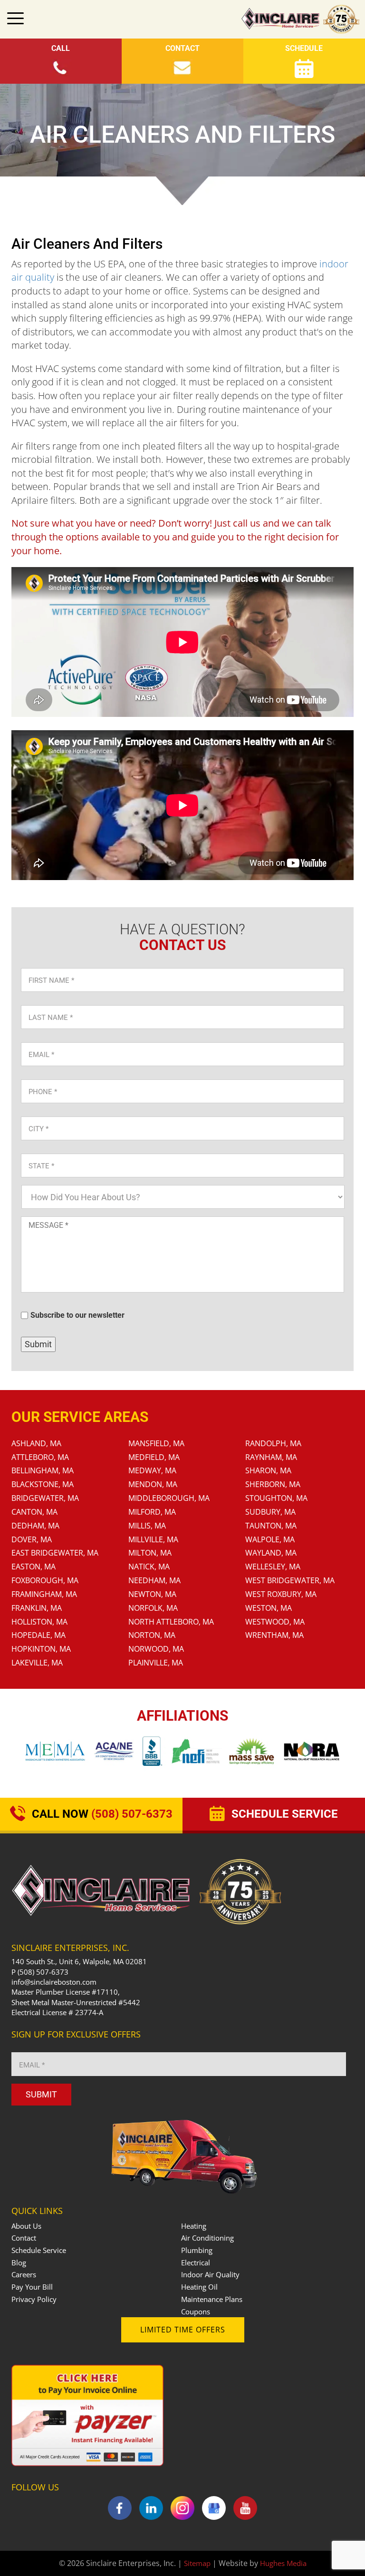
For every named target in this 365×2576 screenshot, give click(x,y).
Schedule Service (39, 2250)
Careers (24, 2274)
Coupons (196, 2312)
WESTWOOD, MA (275, 1622)
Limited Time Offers (183, 2330)
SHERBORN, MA (273, 1484)
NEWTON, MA (152, 1594)
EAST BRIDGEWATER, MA (55, 1553)
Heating (194, 2226)
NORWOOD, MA (156, 1649)
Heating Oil (199, 2287)
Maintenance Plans (212, 2299)
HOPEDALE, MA (38, 1635)
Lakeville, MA (37, 1663)
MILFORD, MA (152, 1512)
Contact (182, 48)
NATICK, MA (149, 1567)
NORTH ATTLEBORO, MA (171, 1622)
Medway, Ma (152, 1470)
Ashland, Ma (36, 1443)
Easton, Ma (34, 1567)
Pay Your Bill (32, 2287)
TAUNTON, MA (271, 1526)
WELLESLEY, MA (273, 1567)
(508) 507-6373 (43, 1972)
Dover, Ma (32, 1539)
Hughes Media (283, 2563)
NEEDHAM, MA (154, 1580)
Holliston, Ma (39, 1622)
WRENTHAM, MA (274, 1635)
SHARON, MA (268, 1470)
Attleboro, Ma (40, 1457)
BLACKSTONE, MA (43, 1484)
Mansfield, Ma (156, 1443)
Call (61, 48)
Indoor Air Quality (210, 2274)
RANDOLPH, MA (273, 1443)
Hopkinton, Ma (41, 1649)
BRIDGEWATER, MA (45, 1498)
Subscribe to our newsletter (77, 1315)
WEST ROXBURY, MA (281, 1594)
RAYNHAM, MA (271, 1457)
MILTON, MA (150, 1553)
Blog (19, 2263)
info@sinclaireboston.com (54, 1982)
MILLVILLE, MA (153, 1539)
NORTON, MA (152, 1635)
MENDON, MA (153, 1484)
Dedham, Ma (35, 1526)
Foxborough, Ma (45, 1580)
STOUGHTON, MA (276, 1498)
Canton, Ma (34, 1512)
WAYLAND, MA (271, 1553)
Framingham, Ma (44, 1594)
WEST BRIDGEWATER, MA (290, 1580)
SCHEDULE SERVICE (283, 1814)
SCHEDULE (304, 48)
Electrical (196, 2263)
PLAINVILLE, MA (156, 1663)
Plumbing (197, 2250)
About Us (26, 2226)
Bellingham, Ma (43, 1470)
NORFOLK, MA (153, 1608)
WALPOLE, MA (270, 1539)
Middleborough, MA (169, 1498)
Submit (38, 1344)
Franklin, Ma (37, 1608)
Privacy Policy (34, 2299)
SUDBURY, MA (270, 1512)
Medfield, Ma (154, 1457)
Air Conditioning (207, 2238)
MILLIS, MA (147, 1526)
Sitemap (197, 2563)
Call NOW (101, 1814)
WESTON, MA (269, 1608)
